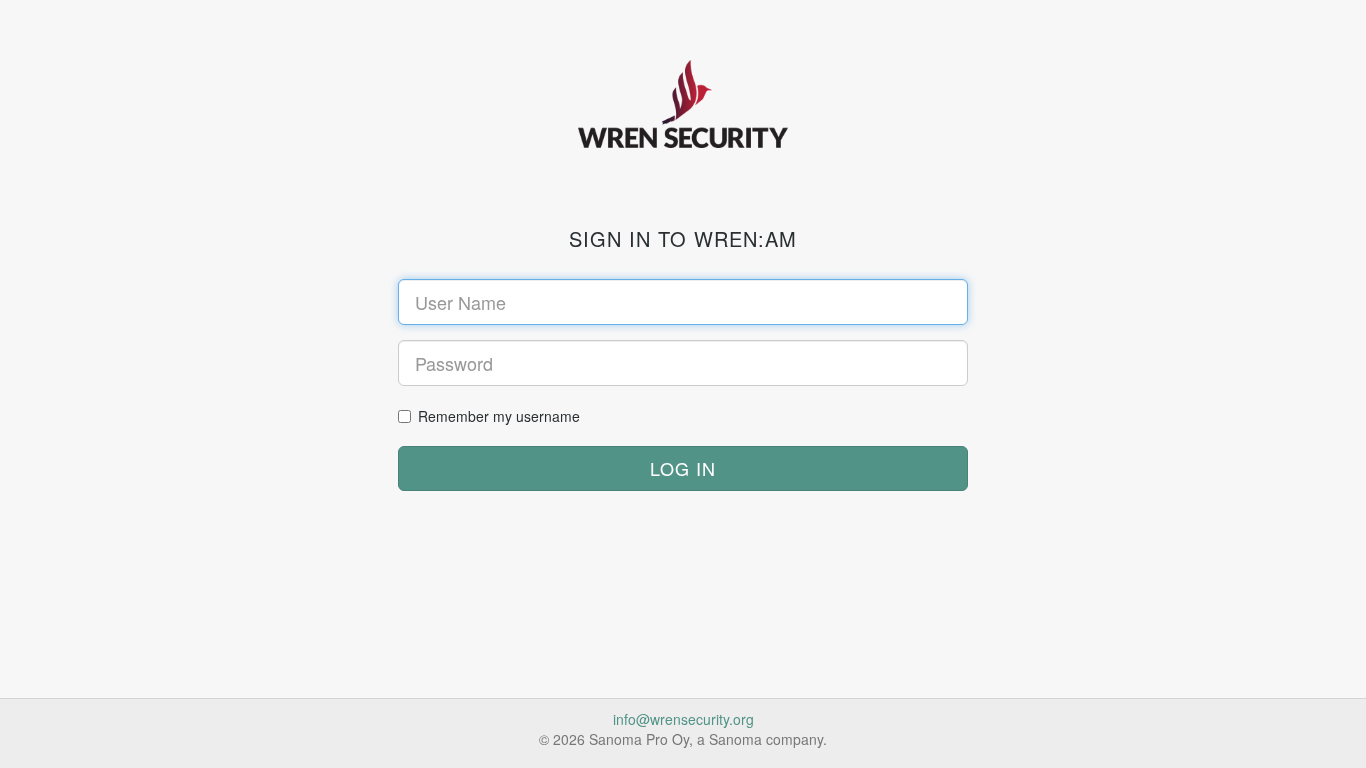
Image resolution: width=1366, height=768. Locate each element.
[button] (683, 469)
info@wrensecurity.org (683, 719)
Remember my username (499, 416)
